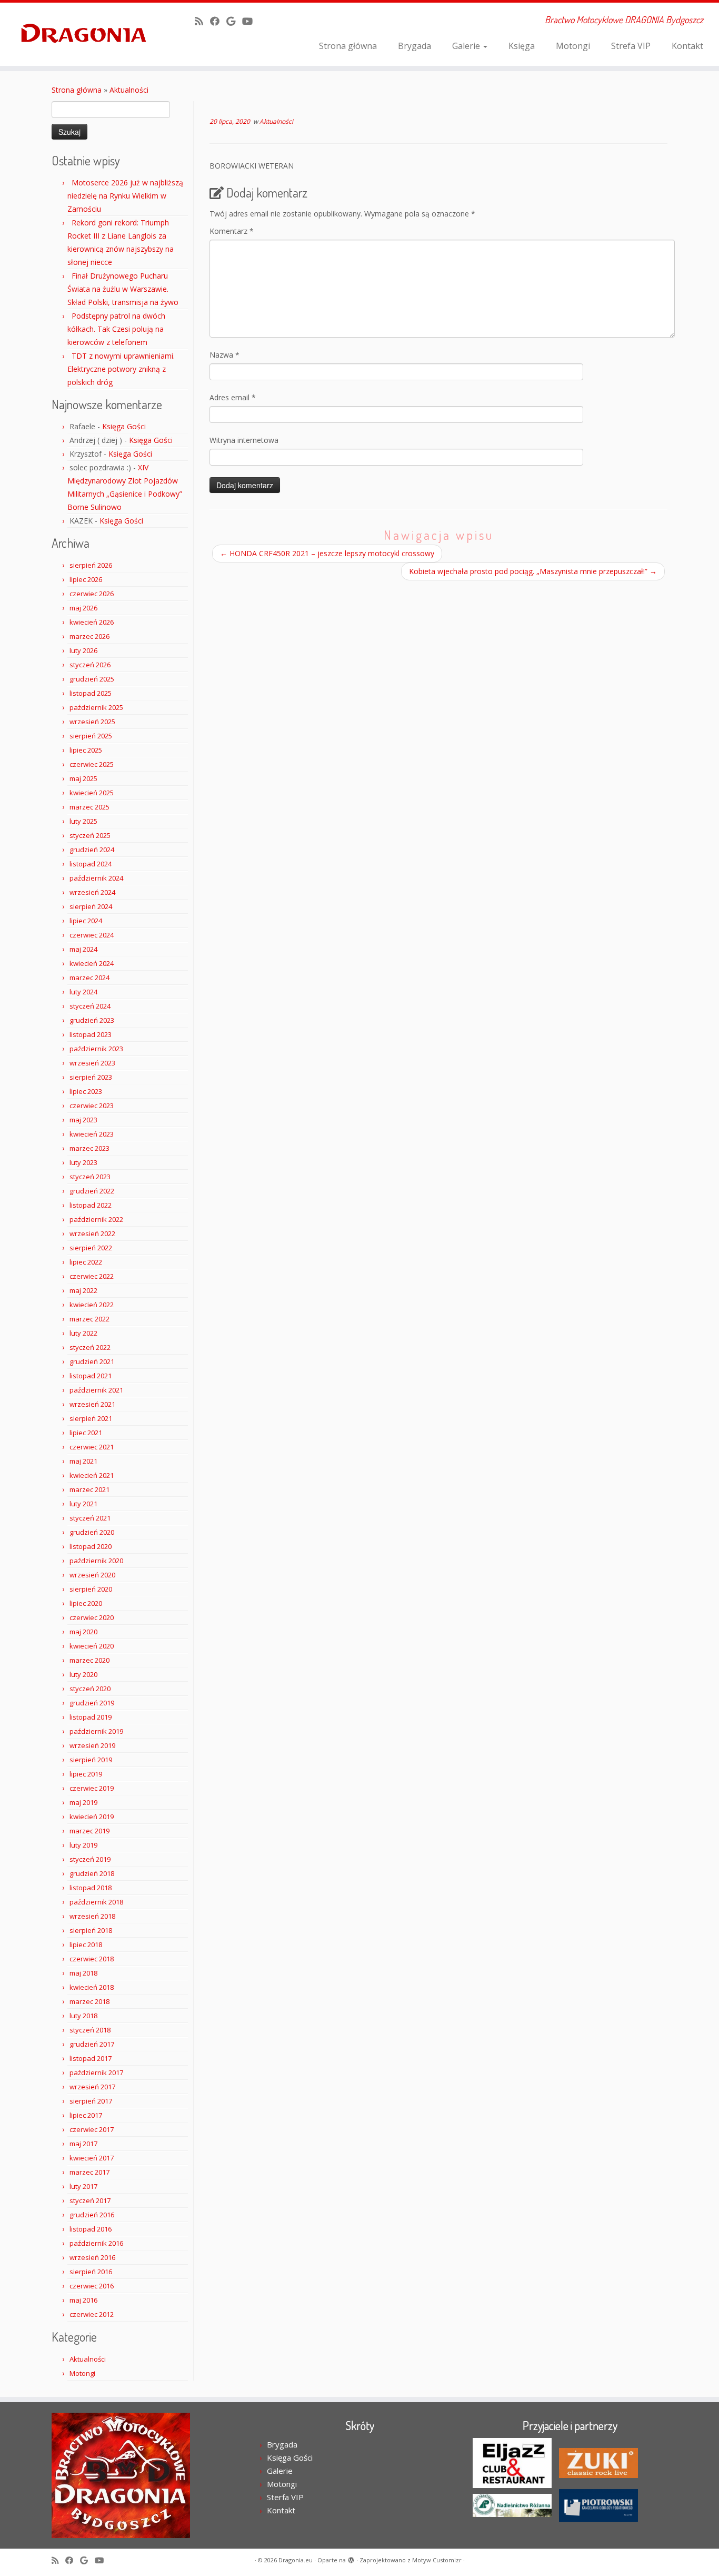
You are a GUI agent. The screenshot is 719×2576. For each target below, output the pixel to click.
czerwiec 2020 (92, 1617)
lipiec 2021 (86, 1433)
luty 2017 (83, 2186)
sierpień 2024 (91, 906)
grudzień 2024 (92, 850)
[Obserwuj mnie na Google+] (234, 21)
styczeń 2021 (90, 1518)
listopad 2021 (91, 1376)
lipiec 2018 (86, 1945)
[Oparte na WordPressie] (351, 2558)
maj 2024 (83, 949)
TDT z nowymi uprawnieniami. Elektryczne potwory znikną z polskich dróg (121, 369)
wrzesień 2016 (92, 2257)
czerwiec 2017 (92, 2129)
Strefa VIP (631, 46)
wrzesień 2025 (92, 722)
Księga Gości (124, 426)
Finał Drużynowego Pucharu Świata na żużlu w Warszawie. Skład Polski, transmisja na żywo (123, 289)
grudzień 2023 (92, 1020)
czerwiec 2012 (92, 2314)
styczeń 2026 (90, 665)
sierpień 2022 (91, 1248)
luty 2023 (83, 1162)
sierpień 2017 (91, 2101)
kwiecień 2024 (92, 963)
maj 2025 (83, 778)
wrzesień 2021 (92, 1404)
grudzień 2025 (92, 679)
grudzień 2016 (92, 2215)
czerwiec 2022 (92, 1276)
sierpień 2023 (91, 1077)
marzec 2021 (89, 1489)
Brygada (415, 46)
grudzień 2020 (92, 1532)
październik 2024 (96, 878)
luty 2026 (83, 650)
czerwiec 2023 (92, 1106)
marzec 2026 (89, 636)
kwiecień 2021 (92, 1475)
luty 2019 (83, 1845)
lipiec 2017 (86, 2115)
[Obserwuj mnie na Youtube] (251, 21)
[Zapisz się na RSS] (202, 21)
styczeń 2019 (90, 1859)
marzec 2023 (89, 1148)
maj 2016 (83, 2300)
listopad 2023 (91, 1034)
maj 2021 (83, 1461)
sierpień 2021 (91, 1418)
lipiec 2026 (86, 579)
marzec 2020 (89, 1660)
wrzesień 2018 (92, 1916)
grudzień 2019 (92, 1703)
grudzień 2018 (92, 1873)
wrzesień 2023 (92, 1063)
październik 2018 (96, 1902)
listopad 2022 (91, 1205)
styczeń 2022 (90, 1347)
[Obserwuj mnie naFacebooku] (218, 21)
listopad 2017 (91, 2058)
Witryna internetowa (244, 440)
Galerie (467, 46)
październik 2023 (96, 1049)
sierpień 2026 (91, 565)
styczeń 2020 (90, 1689)
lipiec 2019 (86, 1774)
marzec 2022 (89, 1319)
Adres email (233, 397)
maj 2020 (83, 1632)
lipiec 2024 (86, 921)
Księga (522, 46)
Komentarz (232, 231)
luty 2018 (83, 2016)
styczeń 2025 (90, 835)
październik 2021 (96, 1390)
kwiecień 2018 (92, 1987)
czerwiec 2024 (92, 935)
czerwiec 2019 (92, 1788)
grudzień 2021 (92, 1361)
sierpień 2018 (91, 1930)
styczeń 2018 (90, 2030)
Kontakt (687, 46)
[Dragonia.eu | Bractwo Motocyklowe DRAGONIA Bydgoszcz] (83, 34)
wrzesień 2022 (92, 1233)
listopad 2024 (91, 864)
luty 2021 (83, 1504)
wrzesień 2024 (92, 892)
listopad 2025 (91, 693)
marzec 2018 (89, 2001)
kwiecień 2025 (92, 793)
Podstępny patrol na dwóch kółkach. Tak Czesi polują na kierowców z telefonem (116, 329)
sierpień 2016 (91, 2272)
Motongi (573, 46)
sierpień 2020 (91, 1589)
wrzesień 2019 (92, 1745)
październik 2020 (96, 1561)
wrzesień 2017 (92, 2087)
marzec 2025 (89, 807)
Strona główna (348, 46)
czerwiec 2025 (92, 764)
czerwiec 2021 (92, 1447)
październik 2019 (96, 1731)
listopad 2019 (91, 1717)
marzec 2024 (89, 978)
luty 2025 (83, 821)
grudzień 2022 (92, 1191)
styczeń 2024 (90, 1006)
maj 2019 (83, 1802)
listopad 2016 (91, 2229)
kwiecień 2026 (92, 622)
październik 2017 (96, 2072)
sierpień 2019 (91, 1760)
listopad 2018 (91, 1888)
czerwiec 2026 (92, 594)
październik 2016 (96, 2243)
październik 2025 (96, 707)
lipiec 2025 (86, 750)
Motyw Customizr (437, 2560)
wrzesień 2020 (92, 1575)
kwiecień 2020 (92, 1646)
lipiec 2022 (86, 1262)
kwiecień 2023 (92, 1134)
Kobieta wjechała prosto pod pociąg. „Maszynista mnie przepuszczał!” (533, 571)
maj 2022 (83, 1290)
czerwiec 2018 (92, 1959)
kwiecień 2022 (92, 1305)
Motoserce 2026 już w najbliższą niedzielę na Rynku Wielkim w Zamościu (125, 196)
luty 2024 (83, 992)
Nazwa (224, 355)
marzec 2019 (89, 1831)
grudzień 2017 (92, 2044)
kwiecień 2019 (92, 1817)
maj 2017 (83, 2144)
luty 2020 (83, 1674)
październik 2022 (96, 1219)
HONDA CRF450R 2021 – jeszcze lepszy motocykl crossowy (327, 553)
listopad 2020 (91, 1546)
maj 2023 (83, 1120)
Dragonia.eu (296, 2560)
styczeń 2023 (90, 1177)
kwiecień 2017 (92, 2158)
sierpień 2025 (91, 736)
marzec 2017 (89, 2172)
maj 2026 (83, 608)
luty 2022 (83, 1333)
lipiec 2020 (86, 1603)
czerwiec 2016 (92, 2286)
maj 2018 (83, 1973)
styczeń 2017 (90, 2200)
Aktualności (129, 90)
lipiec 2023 (86, 1091)
